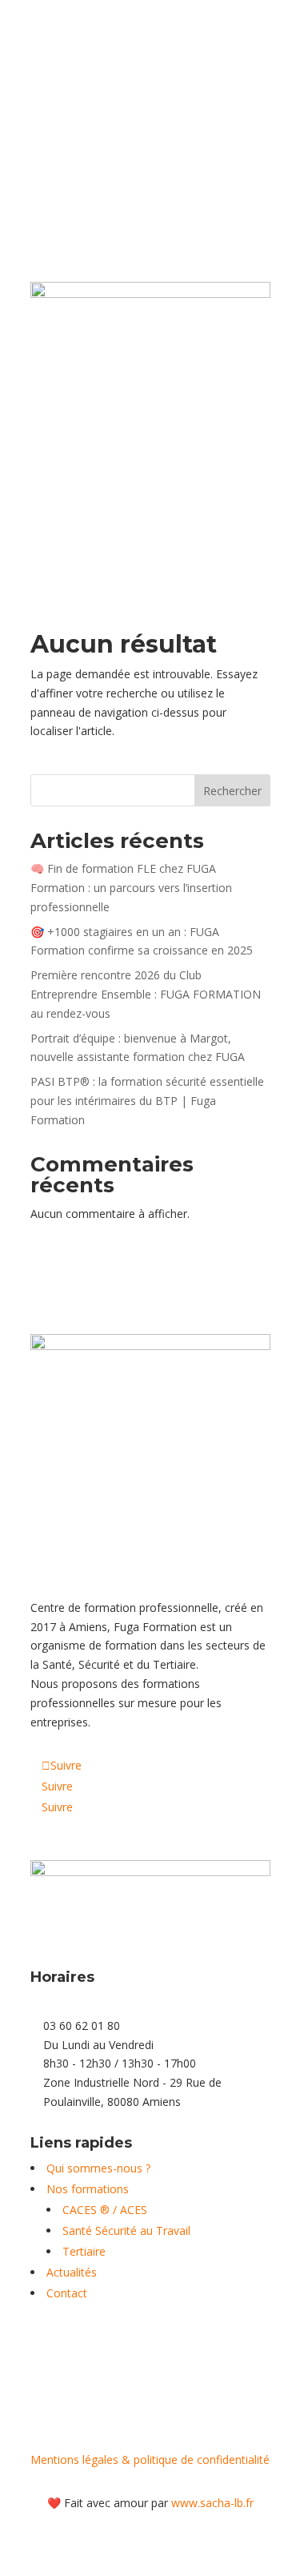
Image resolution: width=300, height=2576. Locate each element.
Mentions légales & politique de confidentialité (150, 2459)
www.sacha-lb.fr (212, 2503)
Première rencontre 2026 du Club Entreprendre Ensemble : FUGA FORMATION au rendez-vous (146, 994)
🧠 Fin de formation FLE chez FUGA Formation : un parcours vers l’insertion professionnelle (131, 888)
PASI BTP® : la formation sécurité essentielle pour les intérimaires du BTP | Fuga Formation (147, 1101)
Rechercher (232, 791)
